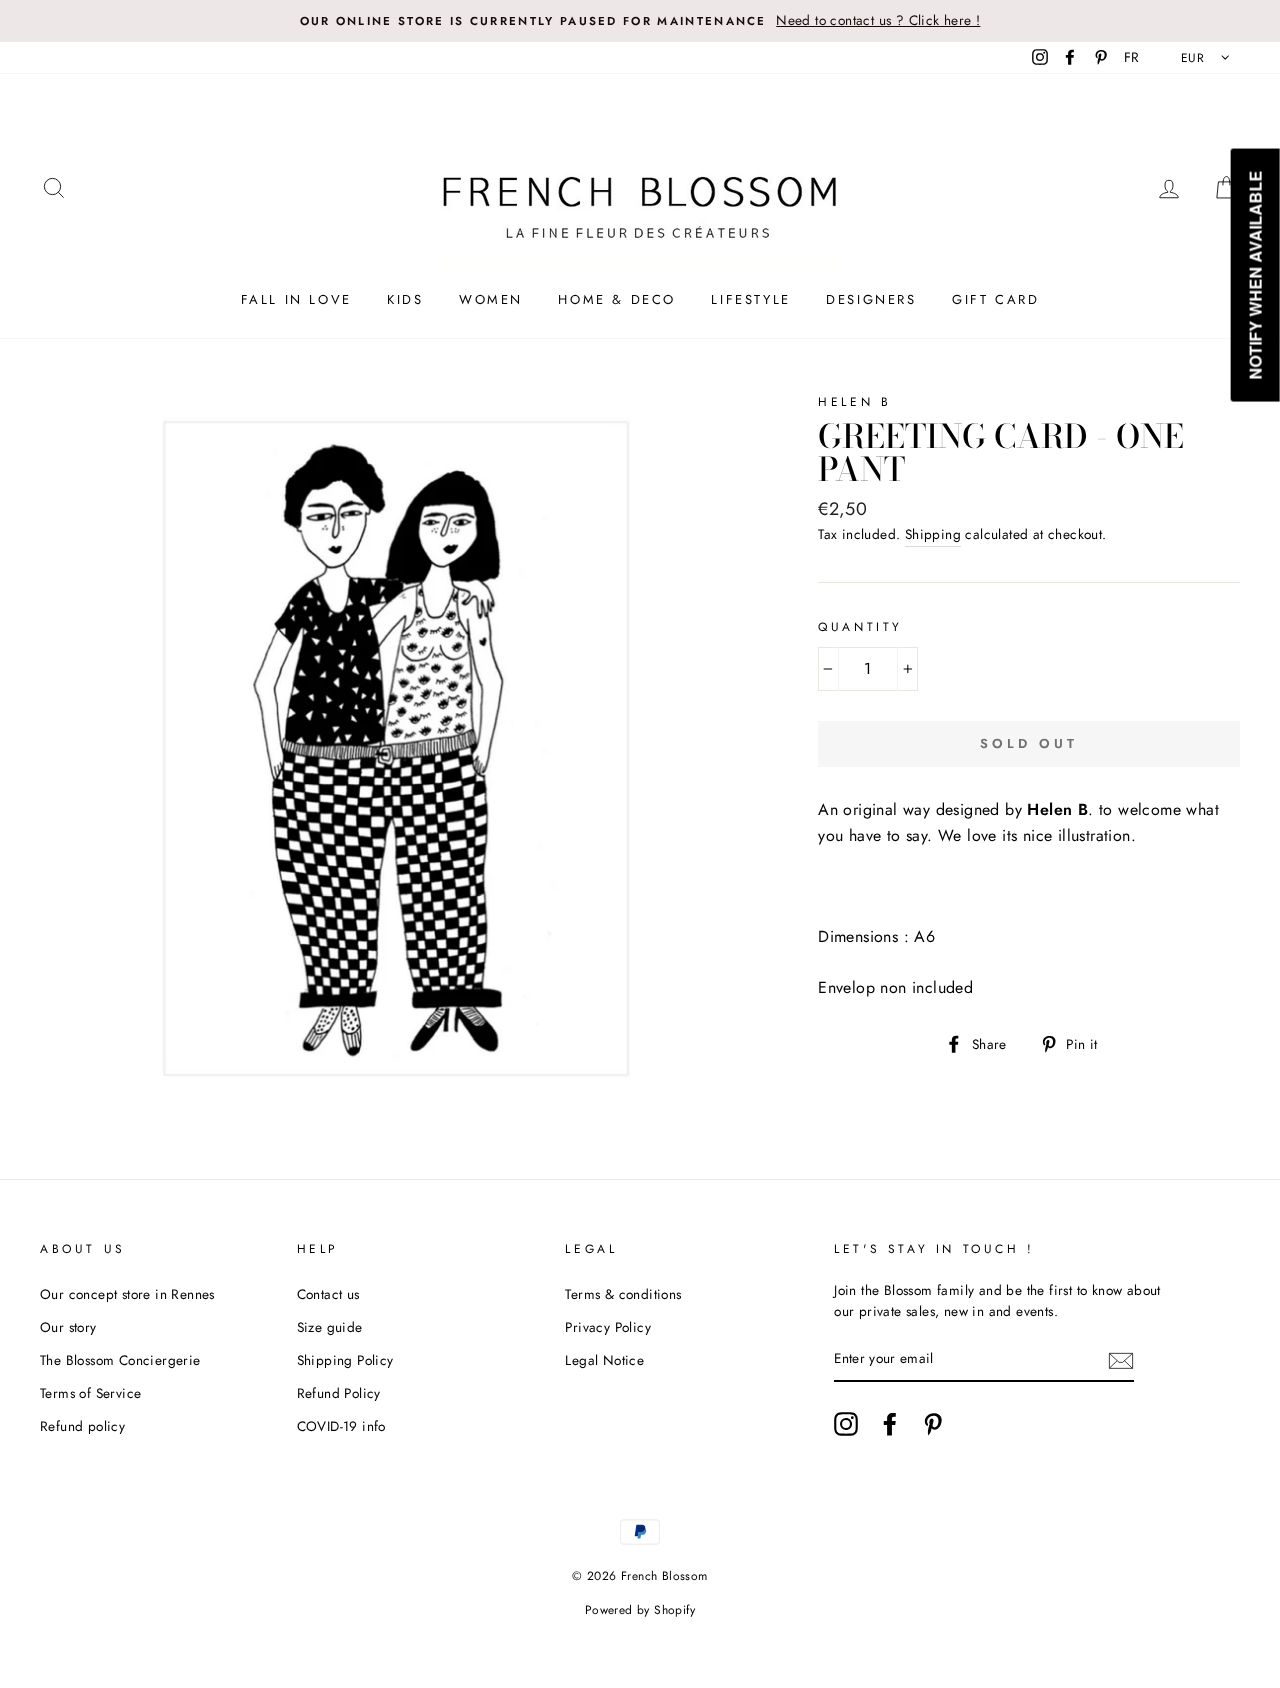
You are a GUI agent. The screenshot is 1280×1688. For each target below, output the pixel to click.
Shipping (933, 534)
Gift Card (995, 299)
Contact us (328, 1294)
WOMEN (491, 299)
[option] (640, 21)
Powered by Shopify (640, 1610)
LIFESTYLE (750, 299)
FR (1132, 57)
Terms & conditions (623, 1294)
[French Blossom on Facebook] (890, 1424)
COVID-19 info (341, 1426)
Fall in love (296, 299)
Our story (68, 1327)
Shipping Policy (345, 1360)
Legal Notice (604, 1360)
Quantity (860, 627)
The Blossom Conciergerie (120, 1360)
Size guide (330, 1327)
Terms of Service (90, 1393)
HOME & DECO (617, 299)
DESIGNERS (871, 299)
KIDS (405, 299)
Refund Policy (339, 1393)
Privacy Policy (608, 1327)
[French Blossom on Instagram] (846, 1424)
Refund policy (82, 1426)
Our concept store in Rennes (127, 1294)
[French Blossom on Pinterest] (933, 1424)
